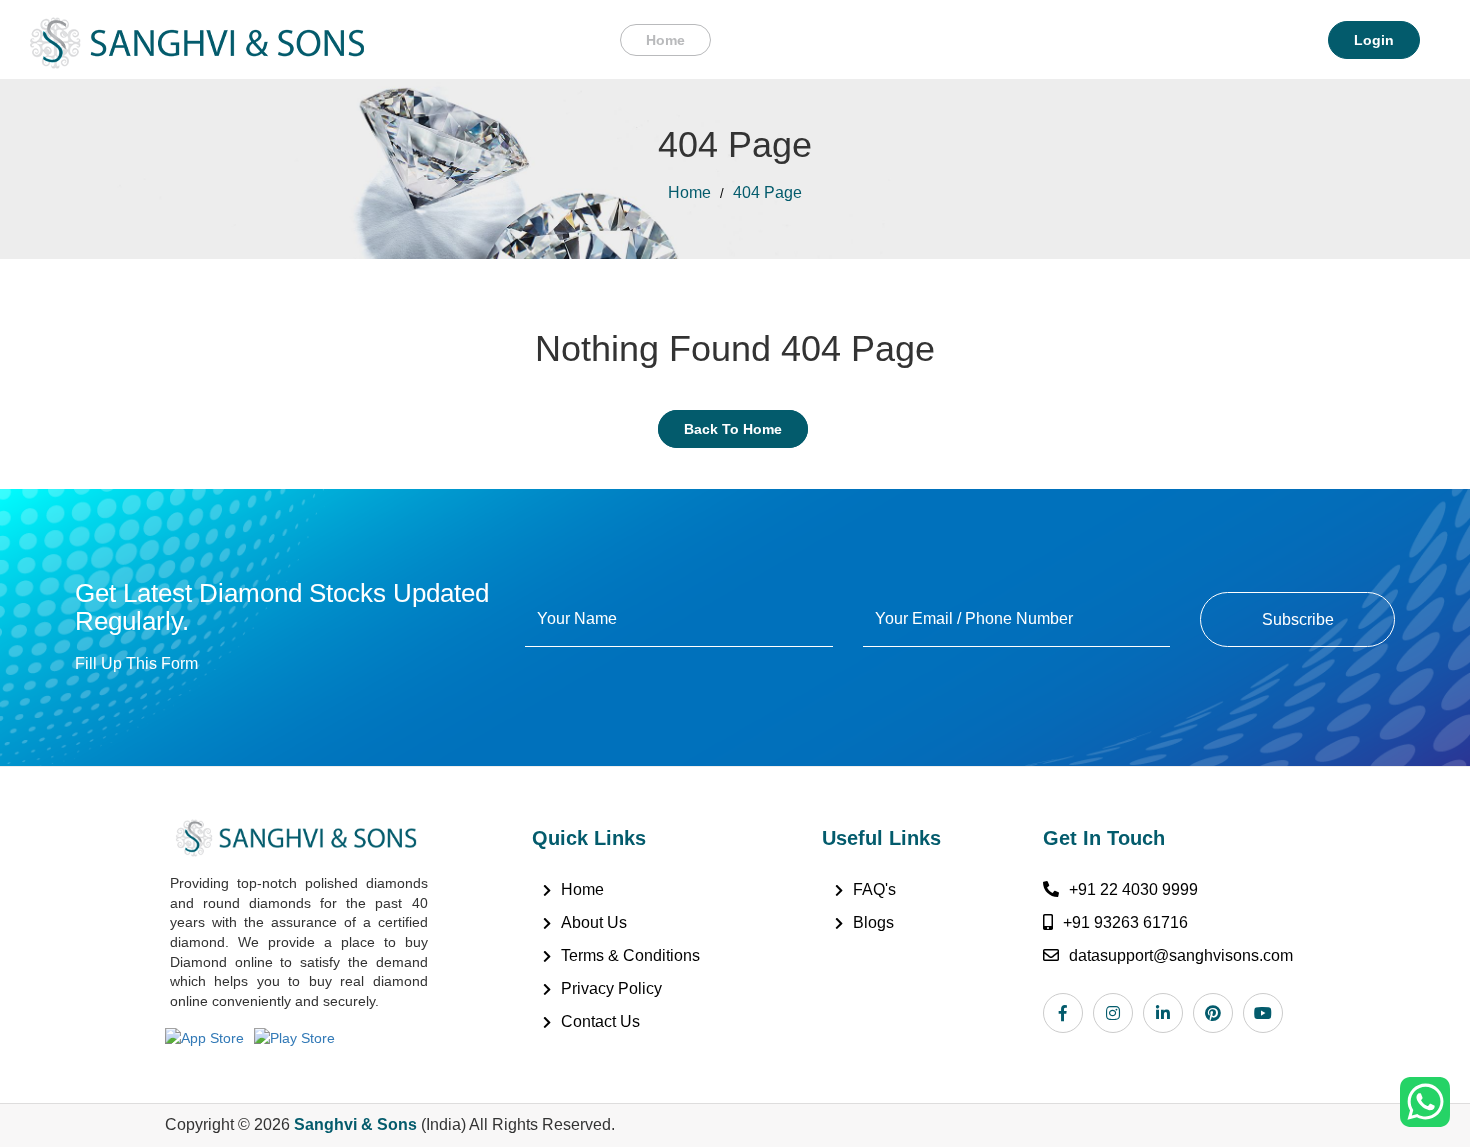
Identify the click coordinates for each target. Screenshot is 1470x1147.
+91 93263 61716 (1125, 922)
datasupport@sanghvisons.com (1181, 955)
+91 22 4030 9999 (1133, 889)
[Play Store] (299, 1036)
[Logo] (197, 38)
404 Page (767, 192)
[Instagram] (1118, 1013)
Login (1374, 40)
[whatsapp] (1425, 1101)
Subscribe (1298, 619)
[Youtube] (1268, 1013)
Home (665, 40)
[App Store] (209, 1036)
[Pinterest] (1218, 1013)
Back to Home (733, 429)
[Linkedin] (1168, 1013)
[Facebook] (1068, 1013)
